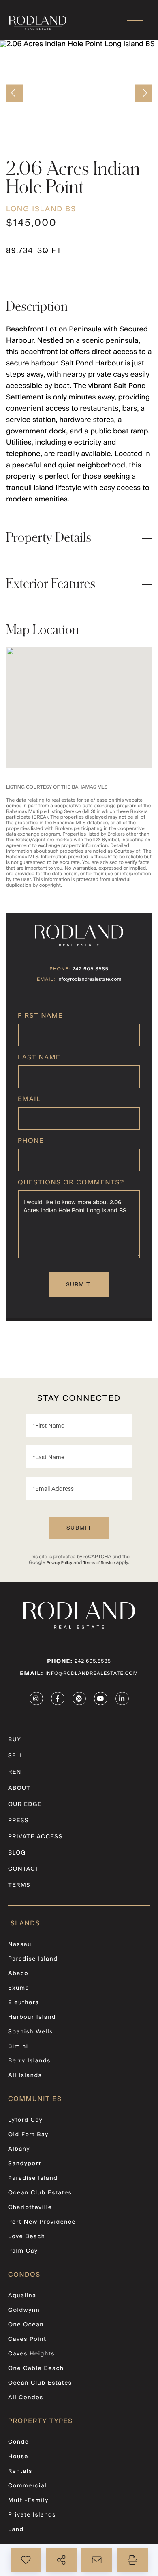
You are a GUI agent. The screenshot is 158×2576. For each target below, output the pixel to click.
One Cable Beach (36, 2368)
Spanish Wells (31, 2032)
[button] (13, 93)
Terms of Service (99, 1563)
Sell (16, 1756)
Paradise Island (33, 1959)
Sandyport (25, 2164)
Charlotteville (30, 2207)
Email (29, 1099)
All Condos (26, 2398)
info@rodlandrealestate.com (90, 980)
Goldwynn (24, 2310)
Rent (17, 1772)
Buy (15, 1740)
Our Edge (25, 1804)
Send (79, 1285)
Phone (31, 1141)
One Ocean (26, 2325)
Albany (19, 2149)
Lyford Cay (25, 2120)
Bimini (18, 2046)
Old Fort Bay (28, 2135)
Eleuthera (24, 2003)
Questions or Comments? (71, 1183)
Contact (24, 1869)
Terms (19, 1885)
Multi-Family (28, 2500)
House (18, 2457)
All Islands (25, 2075)
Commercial (27, 2486)
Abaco (18, 1973)
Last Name (39, 1058)
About (19, 1788)
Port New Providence (42, 2222)
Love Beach (27, 2236)
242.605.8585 (91, 969)
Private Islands (32, 2515)
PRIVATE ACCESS (35, 1837)
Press (18, 1821)
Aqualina (22, 2296)
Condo (19, 2442)
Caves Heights (31, 2354)
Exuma (19, 1988)
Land (16, 2529)
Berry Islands (29, 2061)
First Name (40, 1016)
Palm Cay (23, 2251)
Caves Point (27, 2339)
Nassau (20, 1944)
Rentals (20, 2471)
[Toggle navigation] (135, 20)
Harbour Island (32, 2017)
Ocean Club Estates (40, 2193)
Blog (17, 1853)
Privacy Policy (59, 1563)
